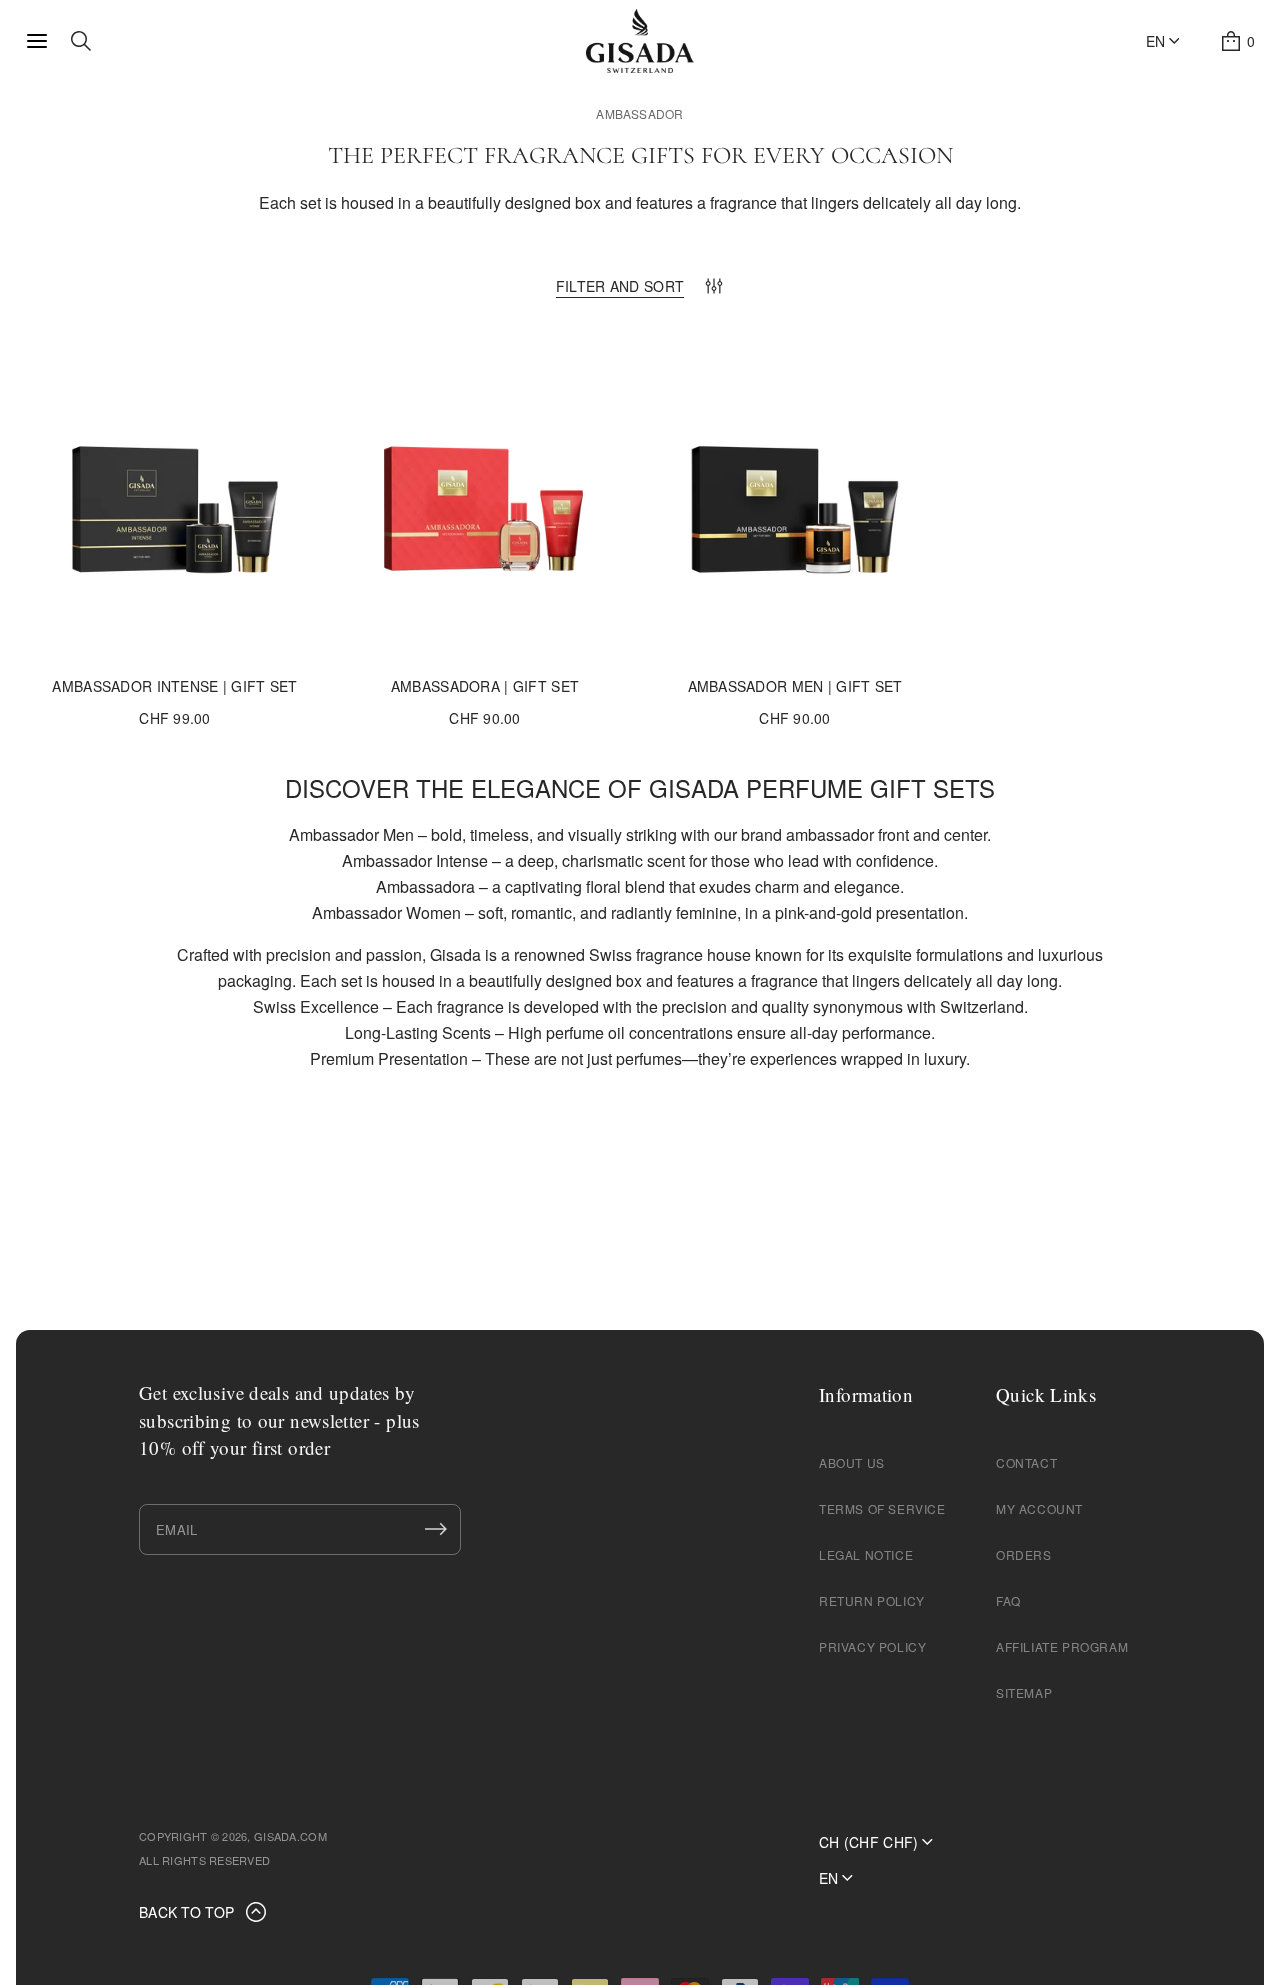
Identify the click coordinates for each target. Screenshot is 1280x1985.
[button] (1237, 41)
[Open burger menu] (37, 41)
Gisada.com (290, 1836)
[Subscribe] (436, 1529)
